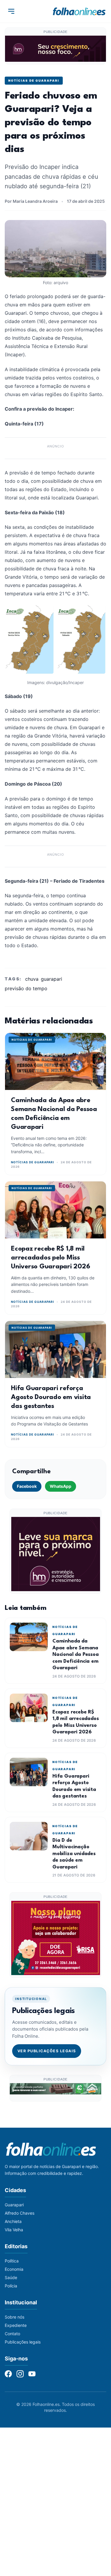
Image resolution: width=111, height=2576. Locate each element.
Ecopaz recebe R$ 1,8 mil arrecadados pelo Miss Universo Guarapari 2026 (50, 1258)
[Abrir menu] (11, 11)
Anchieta (13, 2221)
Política (12, 2261)
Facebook (27, 1486)
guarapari (52, 979)
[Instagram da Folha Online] (20, 2374)
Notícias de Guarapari (34, 80)
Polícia (11, 2286)
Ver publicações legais (47, 2051)
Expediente (16, 2325)
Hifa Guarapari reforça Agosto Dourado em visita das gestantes (51, 1397)
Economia (14, 2269)
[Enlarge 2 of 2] (99, 612)
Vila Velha (14, 2230)
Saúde (11, 2277)
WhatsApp (61, 1486)
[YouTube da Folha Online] (32, 2374)
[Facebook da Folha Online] (8, 2374)
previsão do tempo (26, 988)
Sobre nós (15, 2317)
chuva (32, 979)
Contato (12, 2334)
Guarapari (14, 2205)
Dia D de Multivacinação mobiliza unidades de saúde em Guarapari (74, 1854)
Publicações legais (23, 2342)
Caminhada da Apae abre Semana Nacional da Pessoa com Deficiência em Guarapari (76, 1655)
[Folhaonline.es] (79, 11)
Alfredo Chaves (20, 2213)
